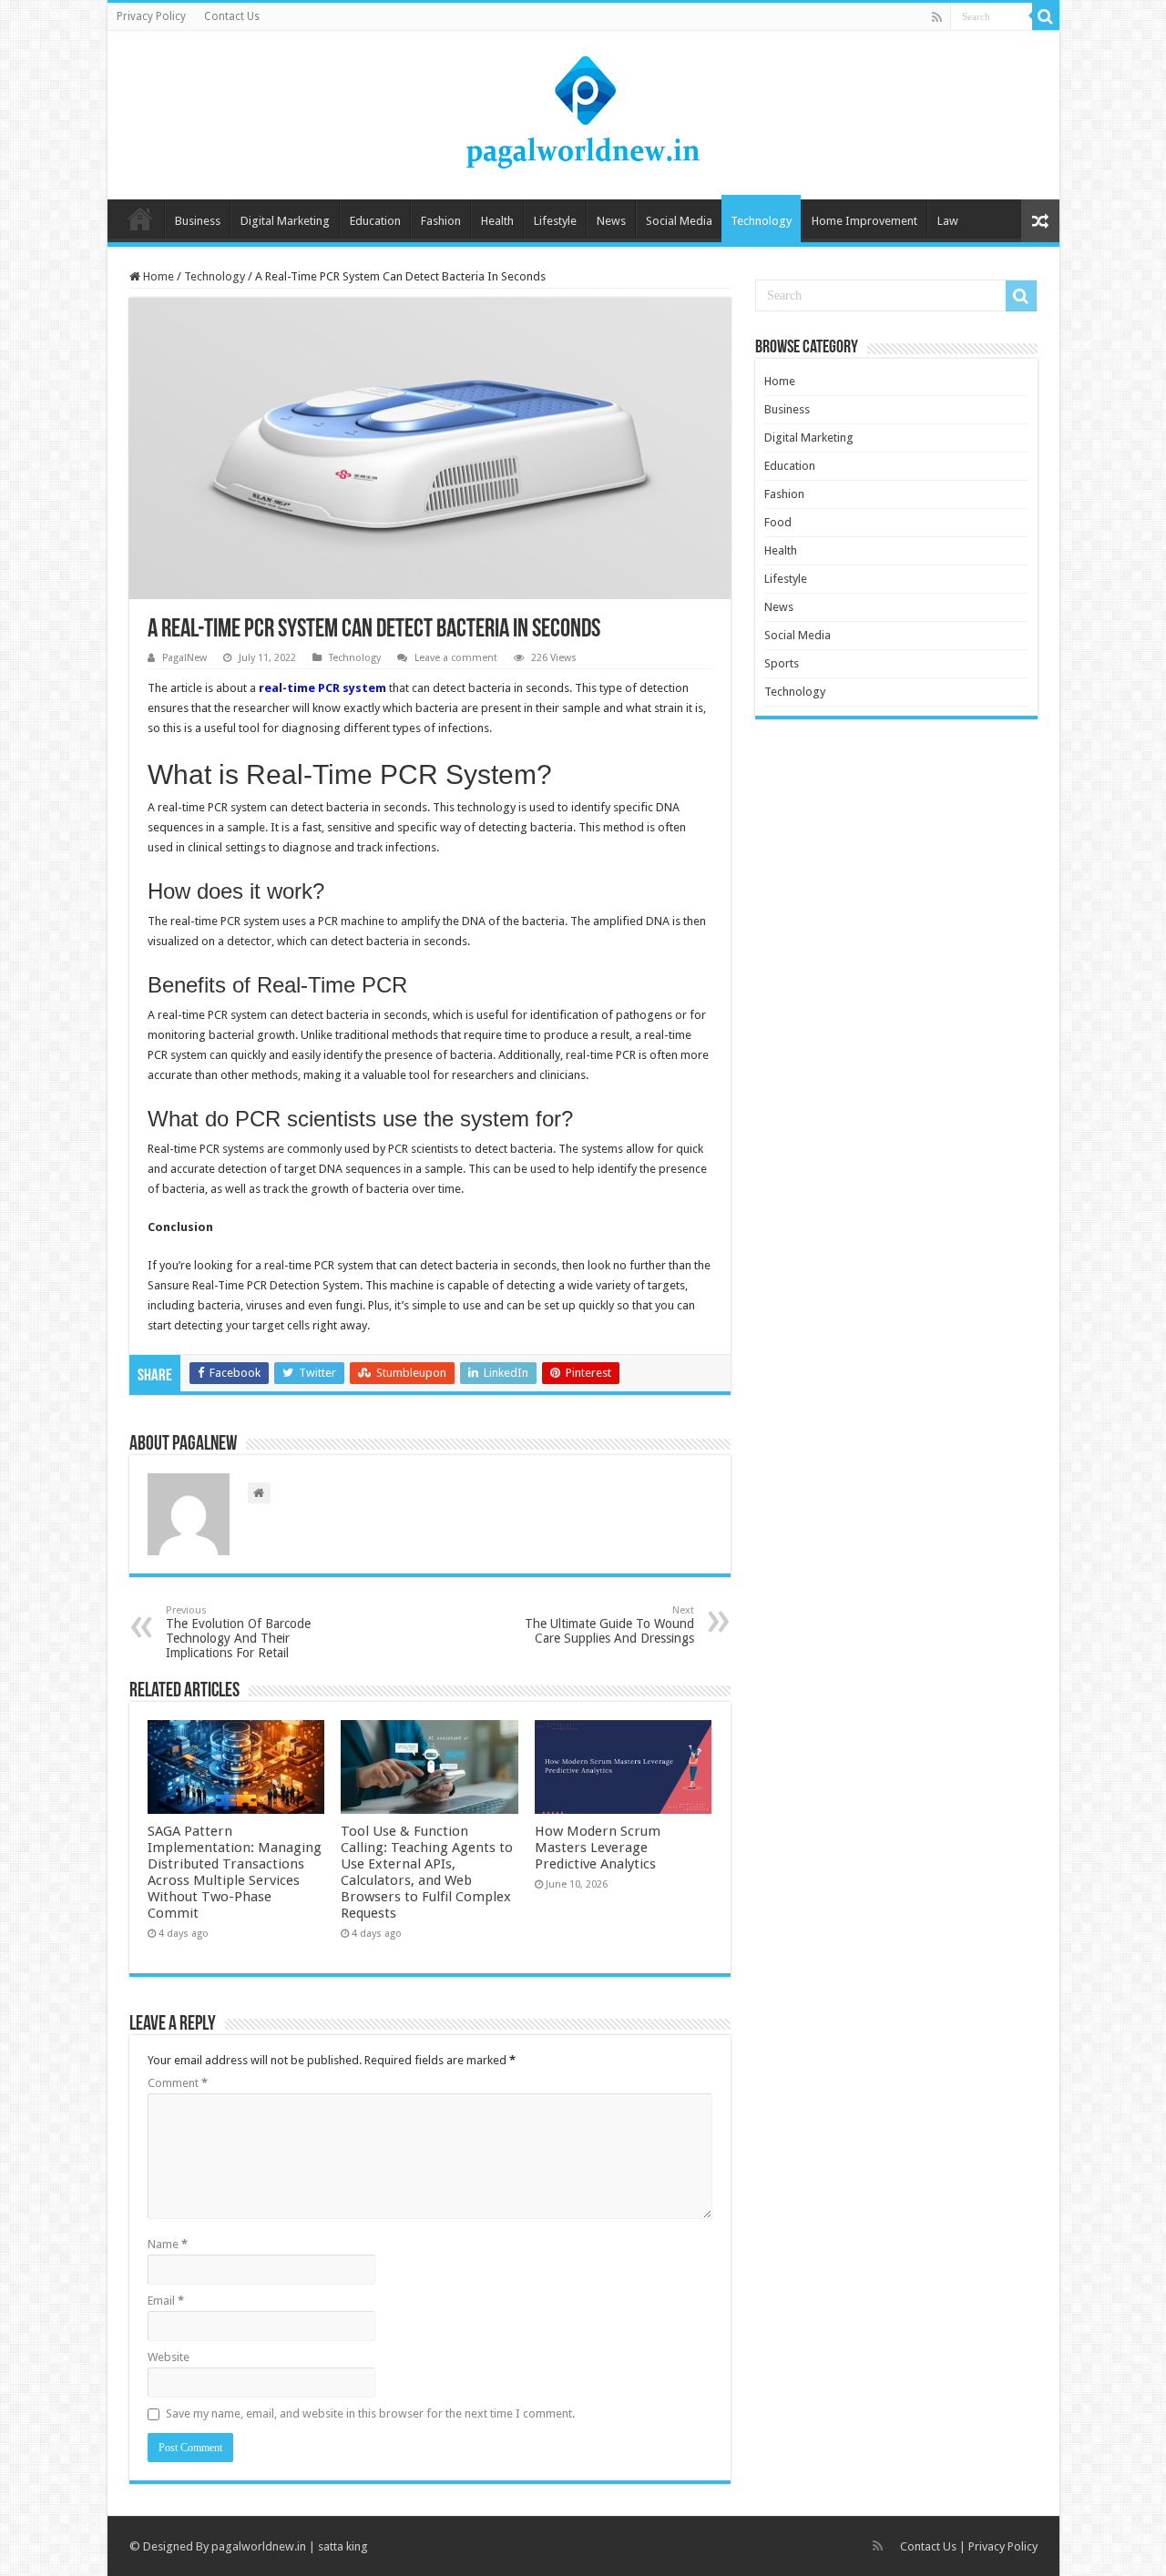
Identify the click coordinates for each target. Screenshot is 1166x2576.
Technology (761, 221)
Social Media (679, 221)
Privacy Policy (151, 16)
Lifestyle (555, 221)
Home (140, 219)
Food (778, 522)
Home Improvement (864, 221)
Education (375, 221)
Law (948, 221)
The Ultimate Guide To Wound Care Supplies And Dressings (609, 1625)
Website (169, 2357)
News (611, 221)
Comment (178, 2083)
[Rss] (937, 17)
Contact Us (232, 16)
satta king (343, 2546)
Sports (782, 663)
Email (166, 2301)
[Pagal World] (583, 112)
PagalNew (184, 658)
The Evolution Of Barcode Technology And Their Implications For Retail (238, 1632)
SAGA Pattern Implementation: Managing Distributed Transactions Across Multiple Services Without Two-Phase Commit (235, 1872)
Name (168, 2244)
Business (198, 221)
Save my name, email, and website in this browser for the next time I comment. (370, 2413)
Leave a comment (456, 658)
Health (497, 221)
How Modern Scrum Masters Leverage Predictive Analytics (598, 1848)
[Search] (1046, 16)
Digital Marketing (285, 221)
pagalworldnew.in (259, 2546)
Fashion (441, 221)
